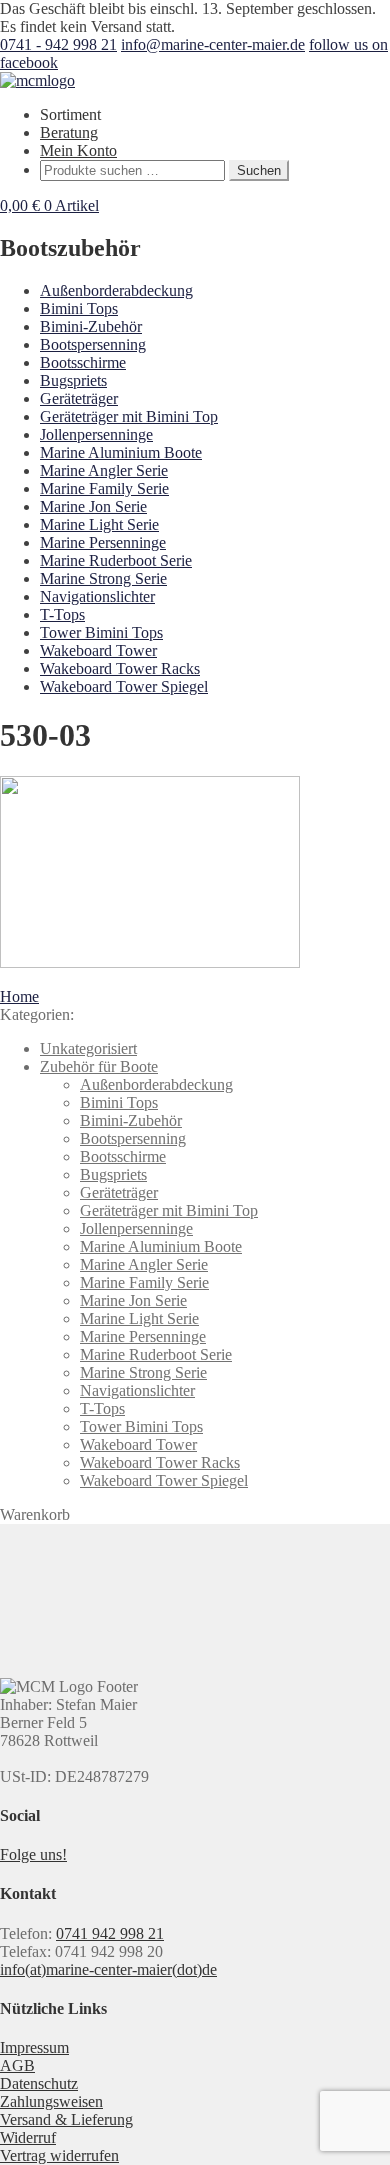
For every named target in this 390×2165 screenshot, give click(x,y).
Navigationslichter (97, 596)
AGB (17, 2065)
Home (19, 996)
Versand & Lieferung (66, 2119)
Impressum (34, 2047)
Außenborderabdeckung (116, 290)
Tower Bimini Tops (101, 632)
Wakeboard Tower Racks (120, 668)
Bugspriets (73, 380)
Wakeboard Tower (98, 650)
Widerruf (28, 2137)
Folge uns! (33, 1854)
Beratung (69, 132)
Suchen (259, 170)
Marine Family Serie (104, 488)
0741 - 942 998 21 (58, 44)
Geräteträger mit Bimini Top (129, 416)
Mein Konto (78, 150)
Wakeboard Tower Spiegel (124, 686)
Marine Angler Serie (104, 470)
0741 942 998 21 (110, 1933)
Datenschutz (39, 2083)
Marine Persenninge (103, 542)
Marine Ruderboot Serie (116, 560)
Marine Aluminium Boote (121, 452)
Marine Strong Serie (103, 578)
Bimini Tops (79, 308)
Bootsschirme (83, 362)
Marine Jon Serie (93, 506)
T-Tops (62, 614)
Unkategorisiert (88, 1048)
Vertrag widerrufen (59, 2155)
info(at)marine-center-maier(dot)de (108, 1969)
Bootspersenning (93, 344)
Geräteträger (79, 398)
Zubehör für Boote (99, 1066)
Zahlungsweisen (51, 2101)
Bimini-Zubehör (91, 326)
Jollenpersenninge (96, 434)
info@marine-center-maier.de (213, 44)
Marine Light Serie (99, 524)
